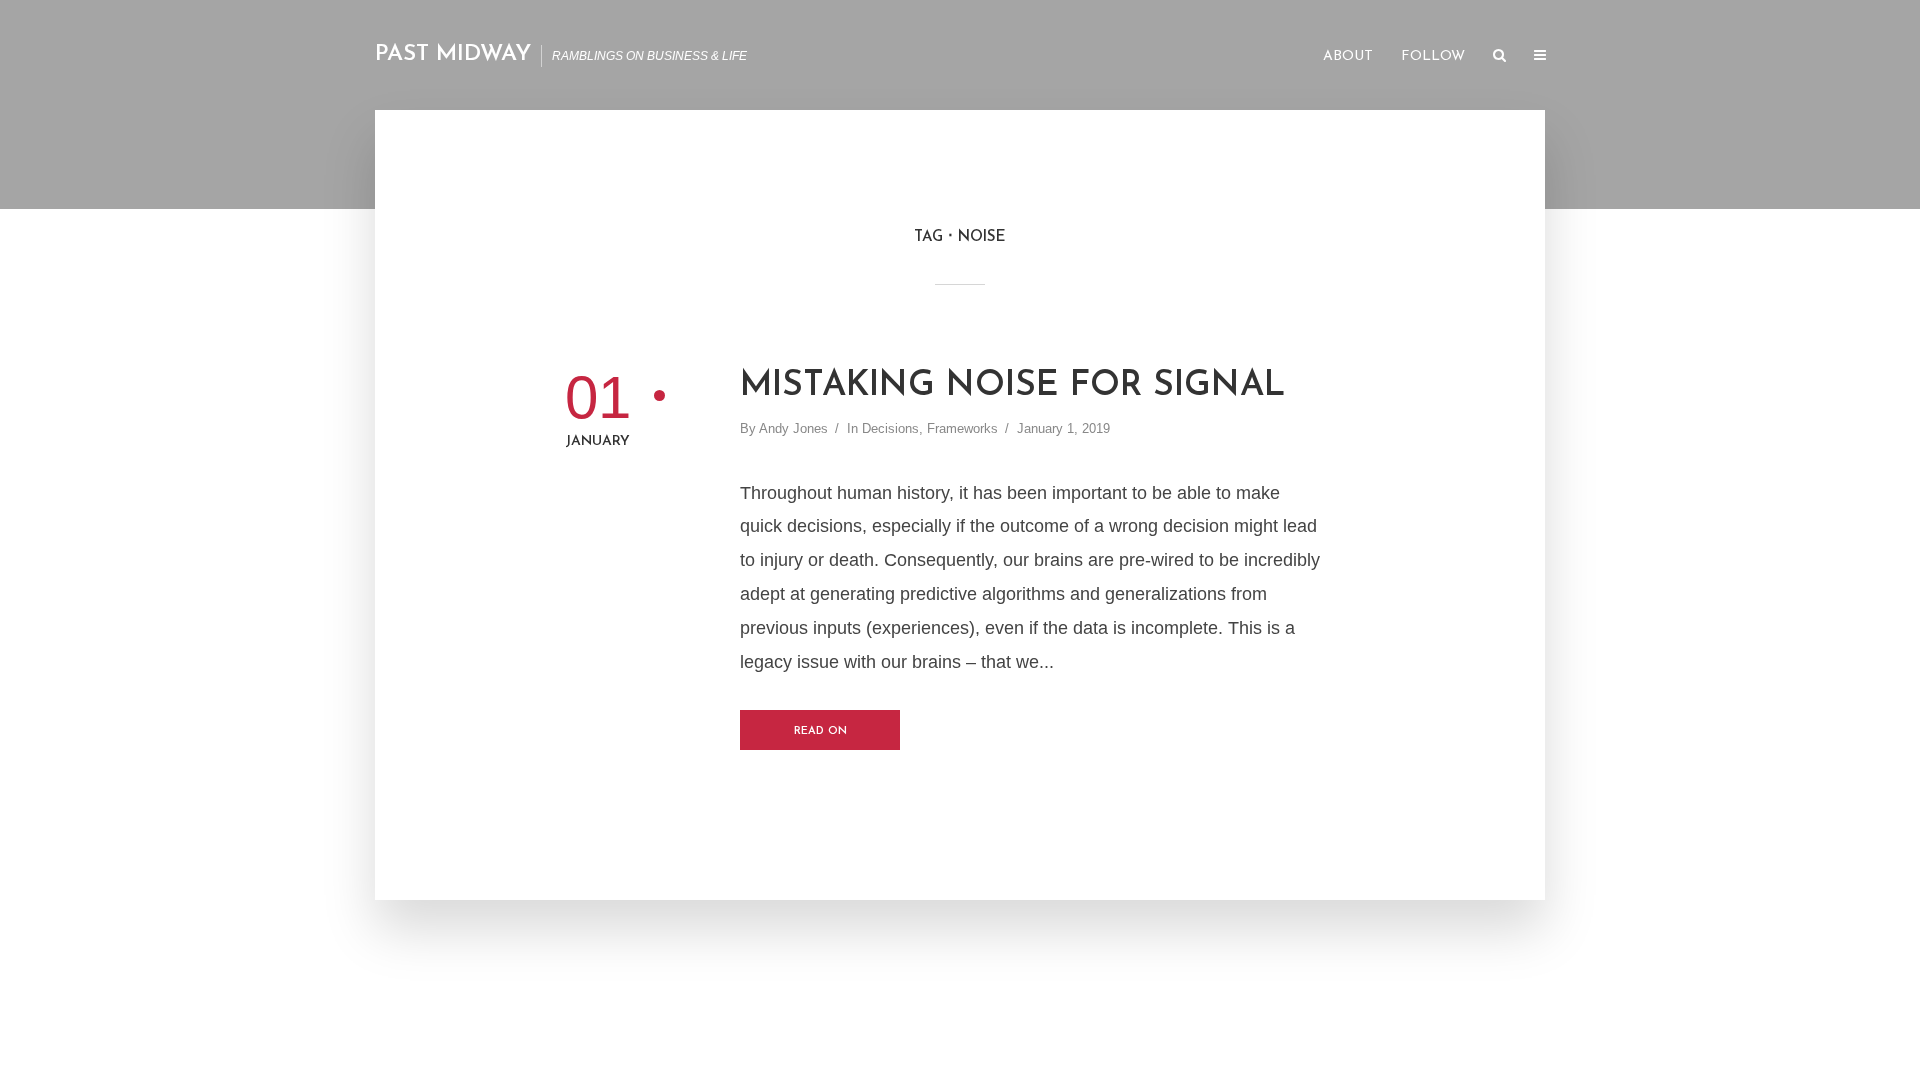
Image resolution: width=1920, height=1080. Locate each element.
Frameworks (962, 428)
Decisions (890, 428)
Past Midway (453, 54)
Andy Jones (793, 428)
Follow (1433, 56)
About (1348, 56)
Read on (820, 731)
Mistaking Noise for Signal (1012, 386)
